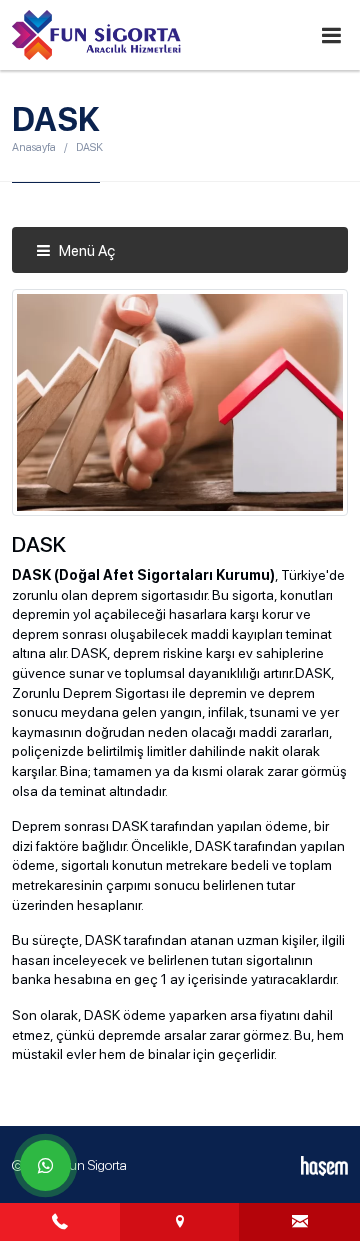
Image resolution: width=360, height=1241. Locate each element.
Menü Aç (85, 251)
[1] (331, 35)
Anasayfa (34, 147)
